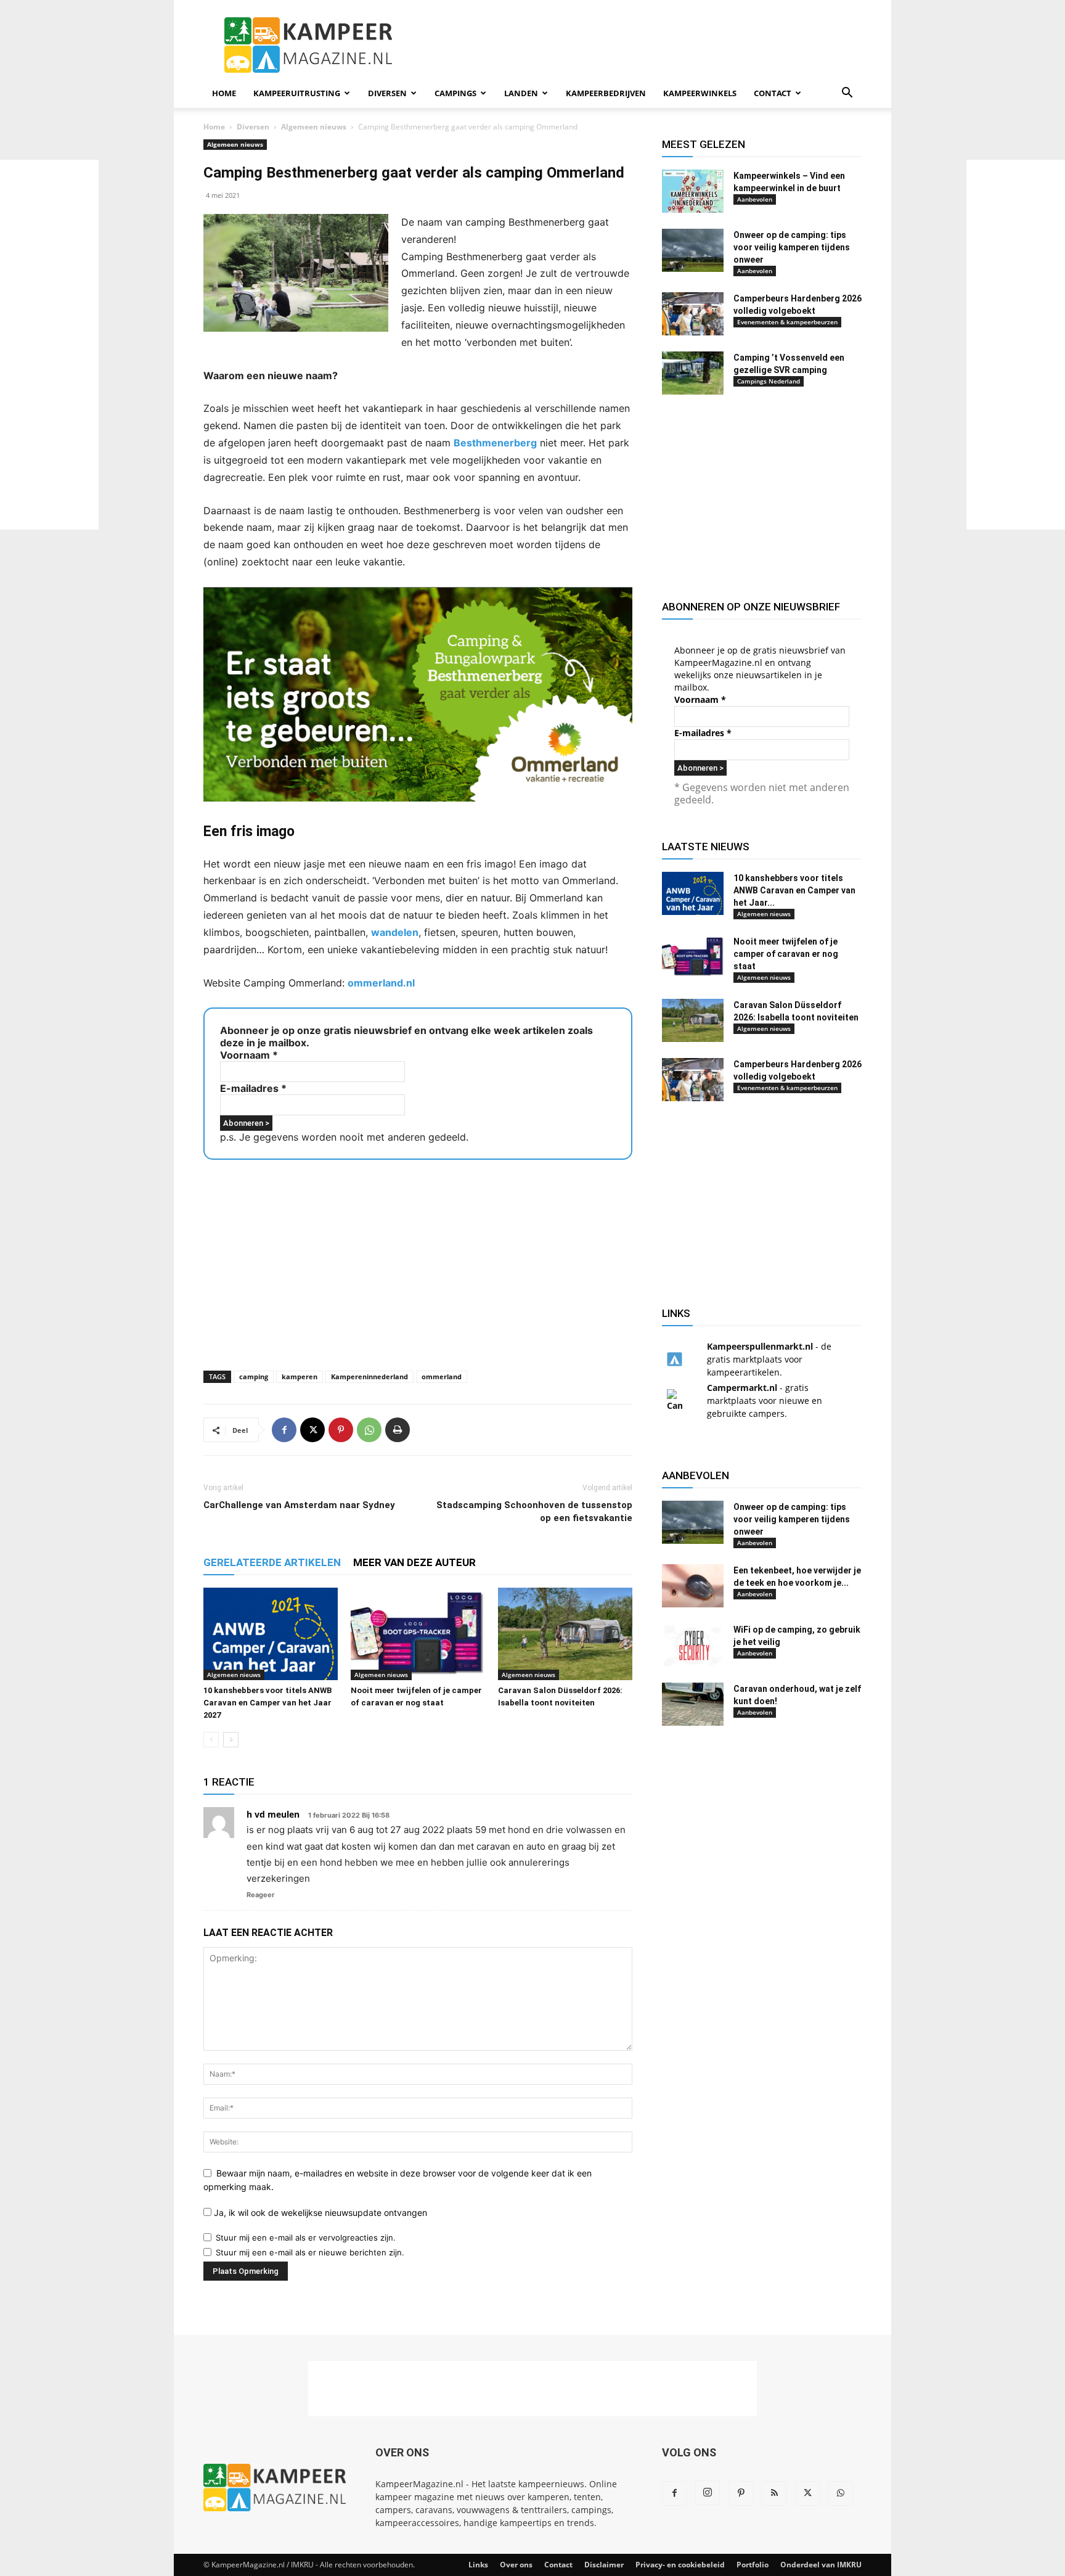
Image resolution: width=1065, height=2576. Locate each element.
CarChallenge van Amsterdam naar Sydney (299, 1505)
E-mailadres (253, 1088)
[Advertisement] (1016, 345)
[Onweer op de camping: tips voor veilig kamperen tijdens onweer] (693, 250)
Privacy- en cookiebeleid (680, 2565)
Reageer (261, 1895)
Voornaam (249, 1055)
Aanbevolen (755, 199)
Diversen (387, 93)
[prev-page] (211, 1740)
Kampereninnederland (369, 1376)
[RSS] (774, 2493)
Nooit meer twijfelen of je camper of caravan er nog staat (786, 954)
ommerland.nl (381, 983)
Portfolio (753, 2565)
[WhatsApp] (369, 1430)
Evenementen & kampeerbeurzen (787, 322)
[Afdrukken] (398, 1430)
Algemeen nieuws (314, 127)
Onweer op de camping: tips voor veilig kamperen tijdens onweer (792, 247)
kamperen (300, 1376)
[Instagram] (708, 2493)
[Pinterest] (341, 1430)
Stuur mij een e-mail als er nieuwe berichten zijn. (310, 2252)
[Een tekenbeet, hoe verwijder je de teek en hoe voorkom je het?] (693, 1586)
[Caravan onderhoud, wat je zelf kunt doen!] (693, 1704)
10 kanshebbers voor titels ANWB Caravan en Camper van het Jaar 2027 (267, 1703)
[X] (312, 1430)
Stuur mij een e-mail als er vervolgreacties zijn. (306, 2238)
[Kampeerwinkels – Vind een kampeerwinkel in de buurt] (693, 191)
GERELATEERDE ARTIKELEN (272, 1562)
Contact (773, 93)
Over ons (516, 2565)
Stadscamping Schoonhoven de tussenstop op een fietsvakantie (534, 1512)
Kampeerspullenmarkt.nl (760, 1346)
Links (478, 2565)
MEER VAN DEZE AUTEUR (414, 1562)
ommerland (442, 1376)
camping (254, 1376)
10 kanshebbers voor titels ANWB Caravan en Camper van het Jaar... (794, 890)
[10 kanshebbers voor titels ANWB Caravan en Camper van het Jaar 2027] (271, 1634)
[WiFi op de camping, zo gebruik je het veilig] (693, 1645)
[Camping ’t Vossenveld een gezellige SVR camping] (693, 373)
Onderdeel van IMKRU (821, 2565)
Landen (521, 93)
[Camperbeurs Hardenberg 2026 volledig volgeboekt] (693, 314)
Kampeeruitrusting (297, 93)
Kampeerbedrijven (606, 93)
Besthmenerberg (495, 443)
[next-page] (231, 1740)
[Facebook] (284, 1430)
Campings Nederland (769, 381)
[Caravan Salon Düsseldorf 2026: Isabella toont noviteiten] (565, 1634)
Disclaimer (604, 2565)
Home (224, 93)
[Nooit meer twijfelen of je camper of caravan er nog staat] (418, 1634)
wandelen (395, 932)
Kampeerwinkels (700, 93)
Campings (455, 93)
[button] (847, 94)
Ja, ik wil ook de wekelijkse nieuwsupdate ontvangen (319, 2213)
